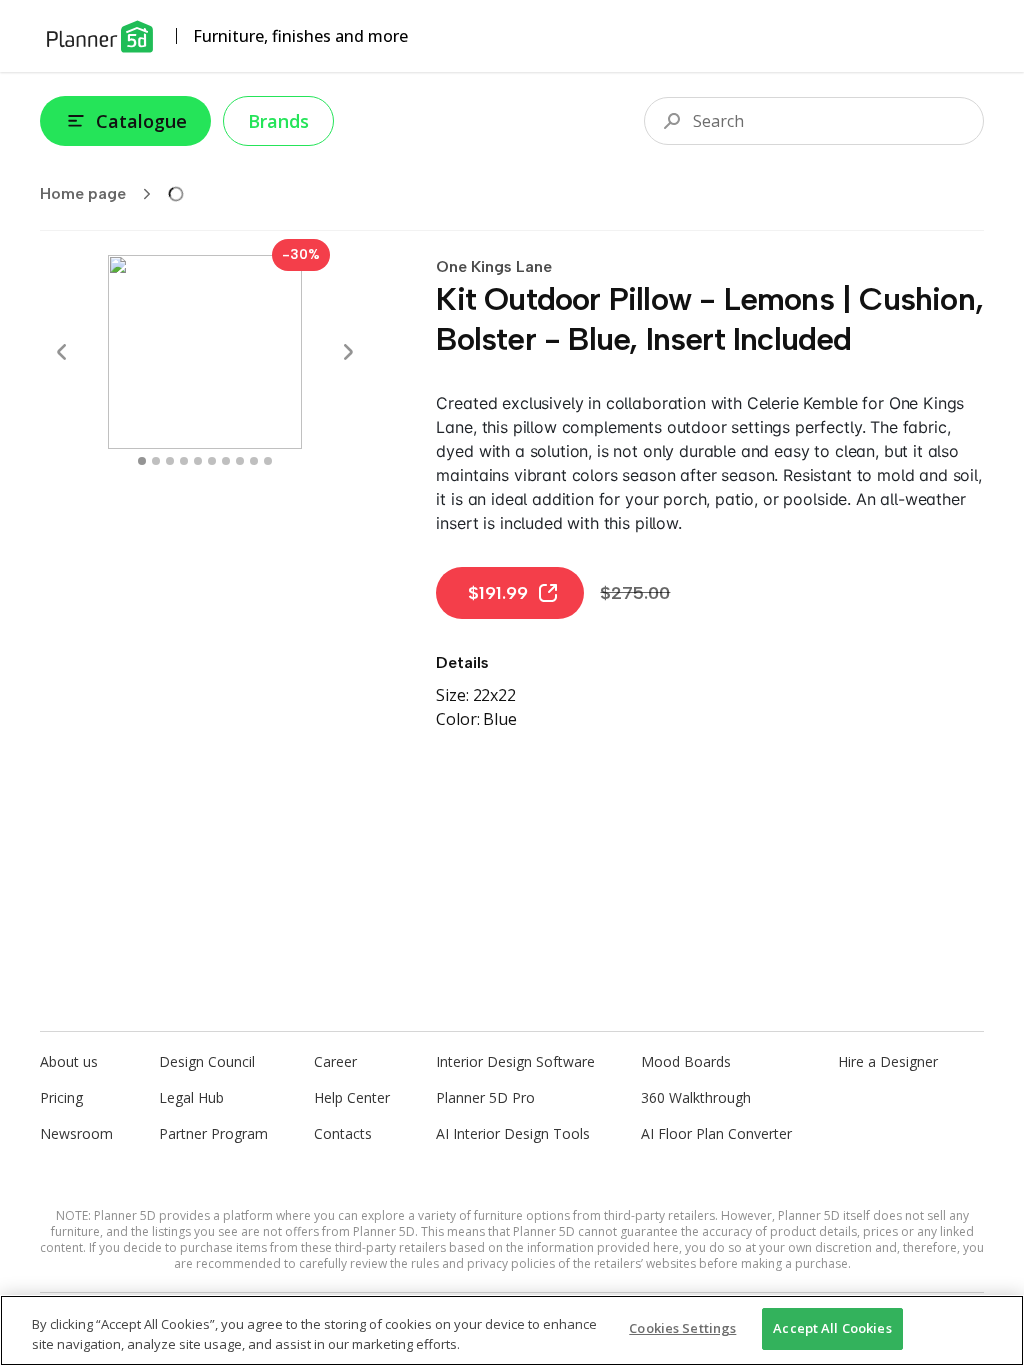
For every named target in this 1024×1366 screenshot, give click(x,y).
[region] (512, 1330)
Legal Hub (191, 1097)
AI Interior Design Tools (513, 1133)
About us (69, 1061)
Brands (278, 121)
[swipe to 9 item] (268, 461)
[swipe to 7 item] (240, 461)
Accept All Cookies (832, 1328)
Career (335, 1061)
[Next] (348, 352)
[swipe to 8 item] (254, 461)
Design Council (207, 1061)
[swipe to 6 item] (226, 461)
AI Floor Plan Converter (716, 1133)
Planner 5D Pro (485, 1097)
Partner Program (213, 1133)
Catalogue (141, 121)
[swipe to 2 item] (170, 461)
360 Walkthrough (696, 1097)
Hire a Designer (888, 1061)
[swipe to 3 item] (184, 461)
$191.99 (498, 593)
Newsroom (76, 1133)
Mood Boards (686, 1061)
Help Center (352, 1097)
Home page (83, 193)
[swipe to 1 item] (156, 461)
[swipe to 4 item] (198, 461)
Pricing (61, 1097)
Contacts (343, 1133)
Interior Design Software (515, 1061)
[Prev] (62, 352)
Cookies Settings (682, 1328)
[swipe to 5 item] (212, 461)
